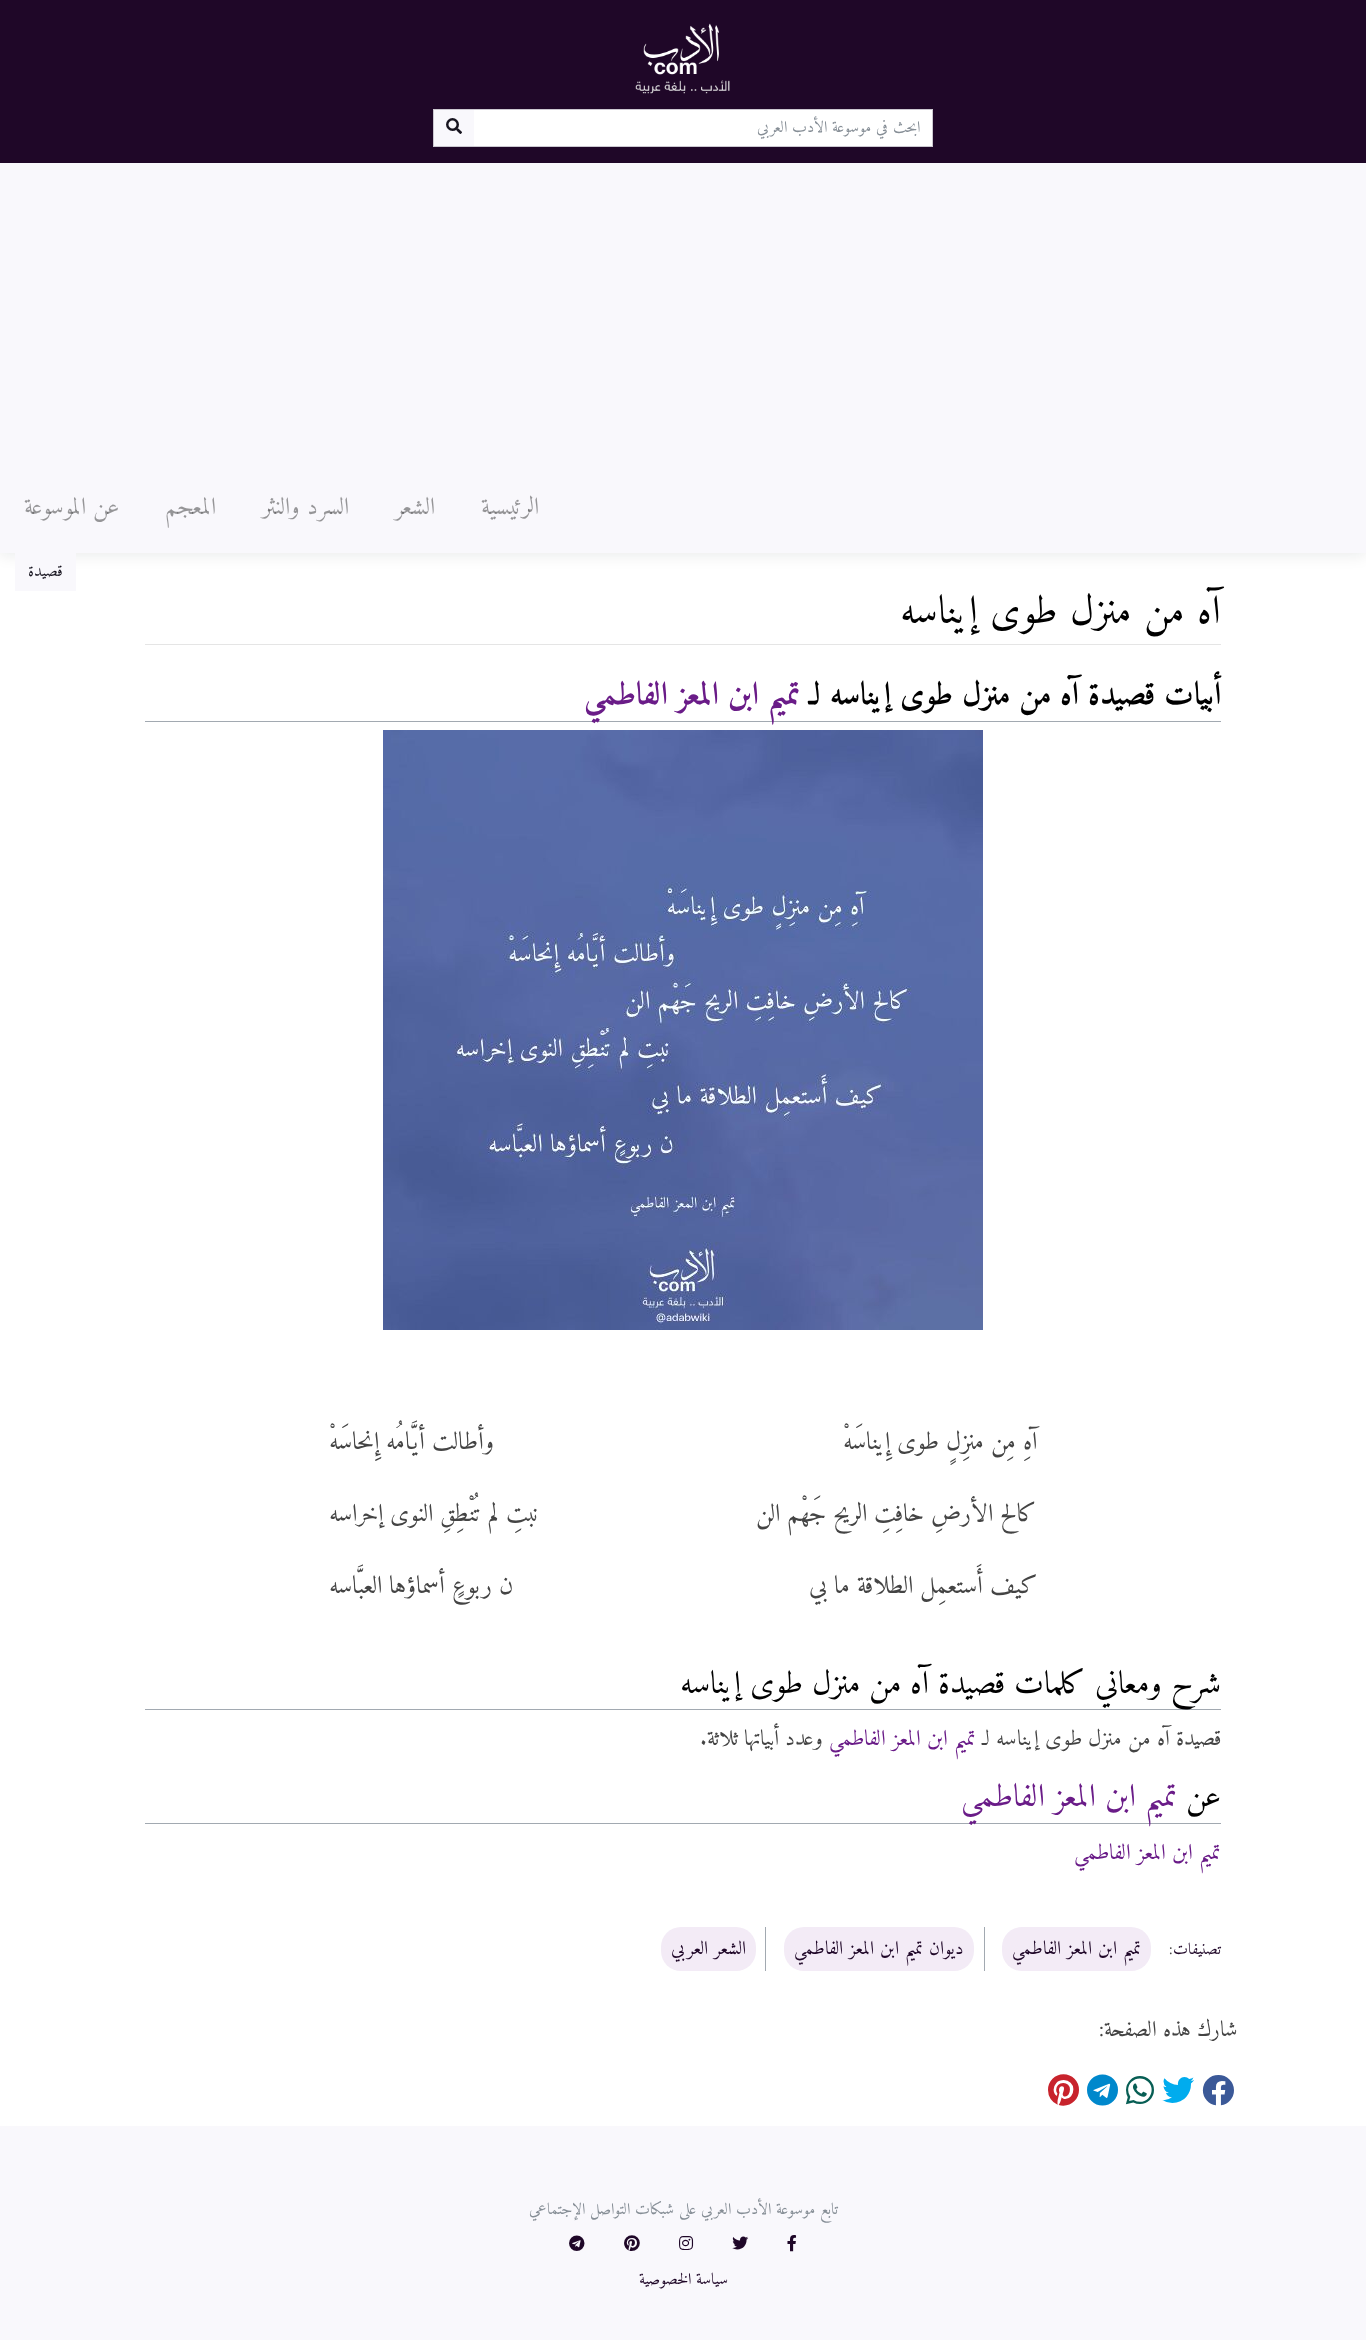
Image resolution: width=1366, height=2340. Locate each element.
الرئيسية (510, 508)
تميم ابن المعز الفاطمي (692, 696)
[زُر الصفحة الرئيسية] (683, 58)
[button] (792, 2245)
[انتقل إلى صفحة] (453, 128)
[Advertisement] (683, 313)
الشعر (415, 508)
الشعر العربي (708, 1949)
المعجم (190, 508)
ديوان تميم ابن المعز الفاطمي (879, 1949)
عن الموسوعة (71, 508)
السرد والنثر (305, 508)
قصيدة (45, 572)
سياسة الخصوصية (683, 2280)
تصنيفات (1197, 1950)
